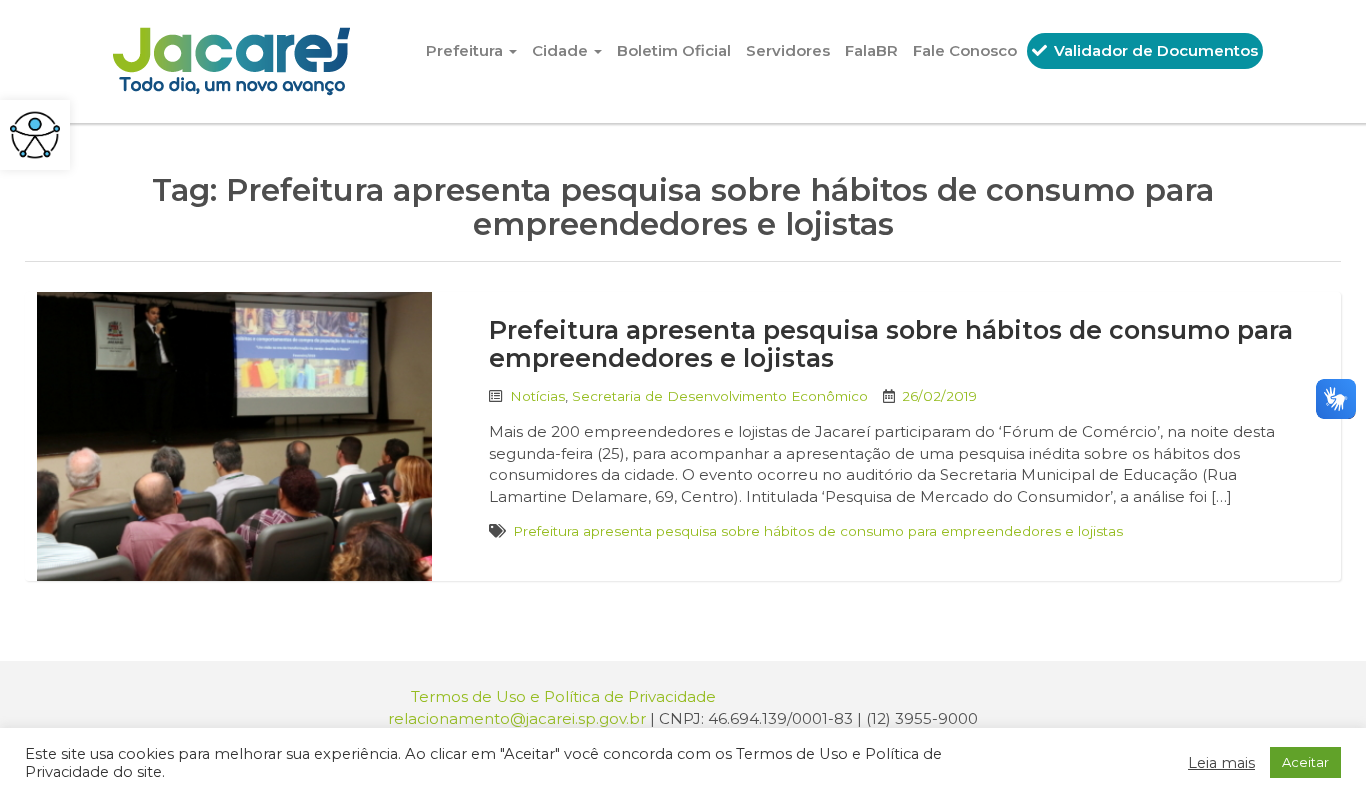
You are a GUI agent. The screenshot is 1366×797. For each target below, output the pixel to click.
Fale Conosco (965, 50)
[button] (35, 135)
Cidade (562, 50)
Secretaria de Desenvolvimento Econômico (720, 396)
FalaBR (871, 50)
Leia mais (1221, 763)
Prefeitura (466, 50)
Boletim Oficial (674, 50)
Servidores (788, 50)
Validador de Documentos (1154, 50)
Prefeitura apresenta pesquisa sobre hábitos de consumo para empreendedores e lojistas (891, 344)
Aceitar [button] (1305, 762)
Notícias (537, 396)
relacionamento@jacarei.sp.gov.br (517, 718)
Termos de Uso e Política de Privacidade (563, 696)
